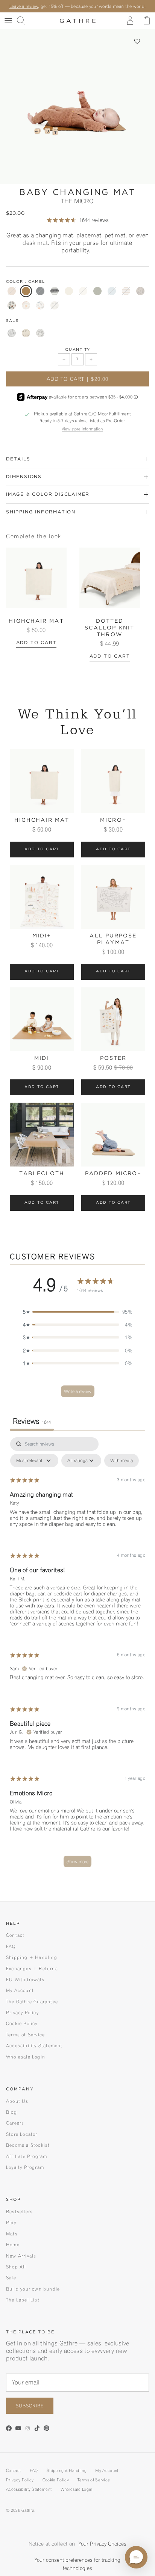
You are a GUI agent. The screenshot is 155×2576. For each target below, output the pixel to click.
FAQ (11, 1946)
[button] (137, 41)
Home (13, 2245)
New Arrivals (21, 2256)
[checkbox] (122, 1461)
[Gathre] (78, 21)
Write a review (78, 1391)
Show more (77, 1861)
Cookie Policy (22, 2023)
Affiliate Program (27, 2156)
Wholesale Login (26, 2057)
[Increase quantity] (91, 359)
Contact (15, 1935)
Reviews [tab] (32, 1421)
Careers (15, 2123)
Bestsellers (19, 2212)
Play (11, 2222)
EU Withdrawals (25, 1979)
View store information (82, 429)
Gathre (28, 2510)
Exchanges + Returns (32, 1969)
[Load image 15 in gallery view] (77, 107)
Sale (11, 2278)
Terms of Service (25, 2035)
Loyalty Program (25, 2167)
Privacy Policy (22, 2012)
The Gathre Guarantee (32, 2002)
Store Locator (22, 2134)
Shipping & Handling (67, 2470)
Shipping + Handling (32, 1957)
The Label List (23, 2300)
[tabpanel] (77, 1656)
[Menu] (8, 21)
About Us (17, 2101)
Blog (11, 2112)
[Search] (25, 21)
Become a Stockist (28, 2145)
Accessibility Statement (34, 2046)
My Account (20, 1990)
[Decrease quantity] (64, 359)
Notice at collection (52, 2544)
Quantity (78, 350)
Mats (12, 2234)
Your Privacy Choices (103, 2544)
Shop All (16, 2267)
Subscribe (30, 2406)
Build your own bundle (33, 2289)
